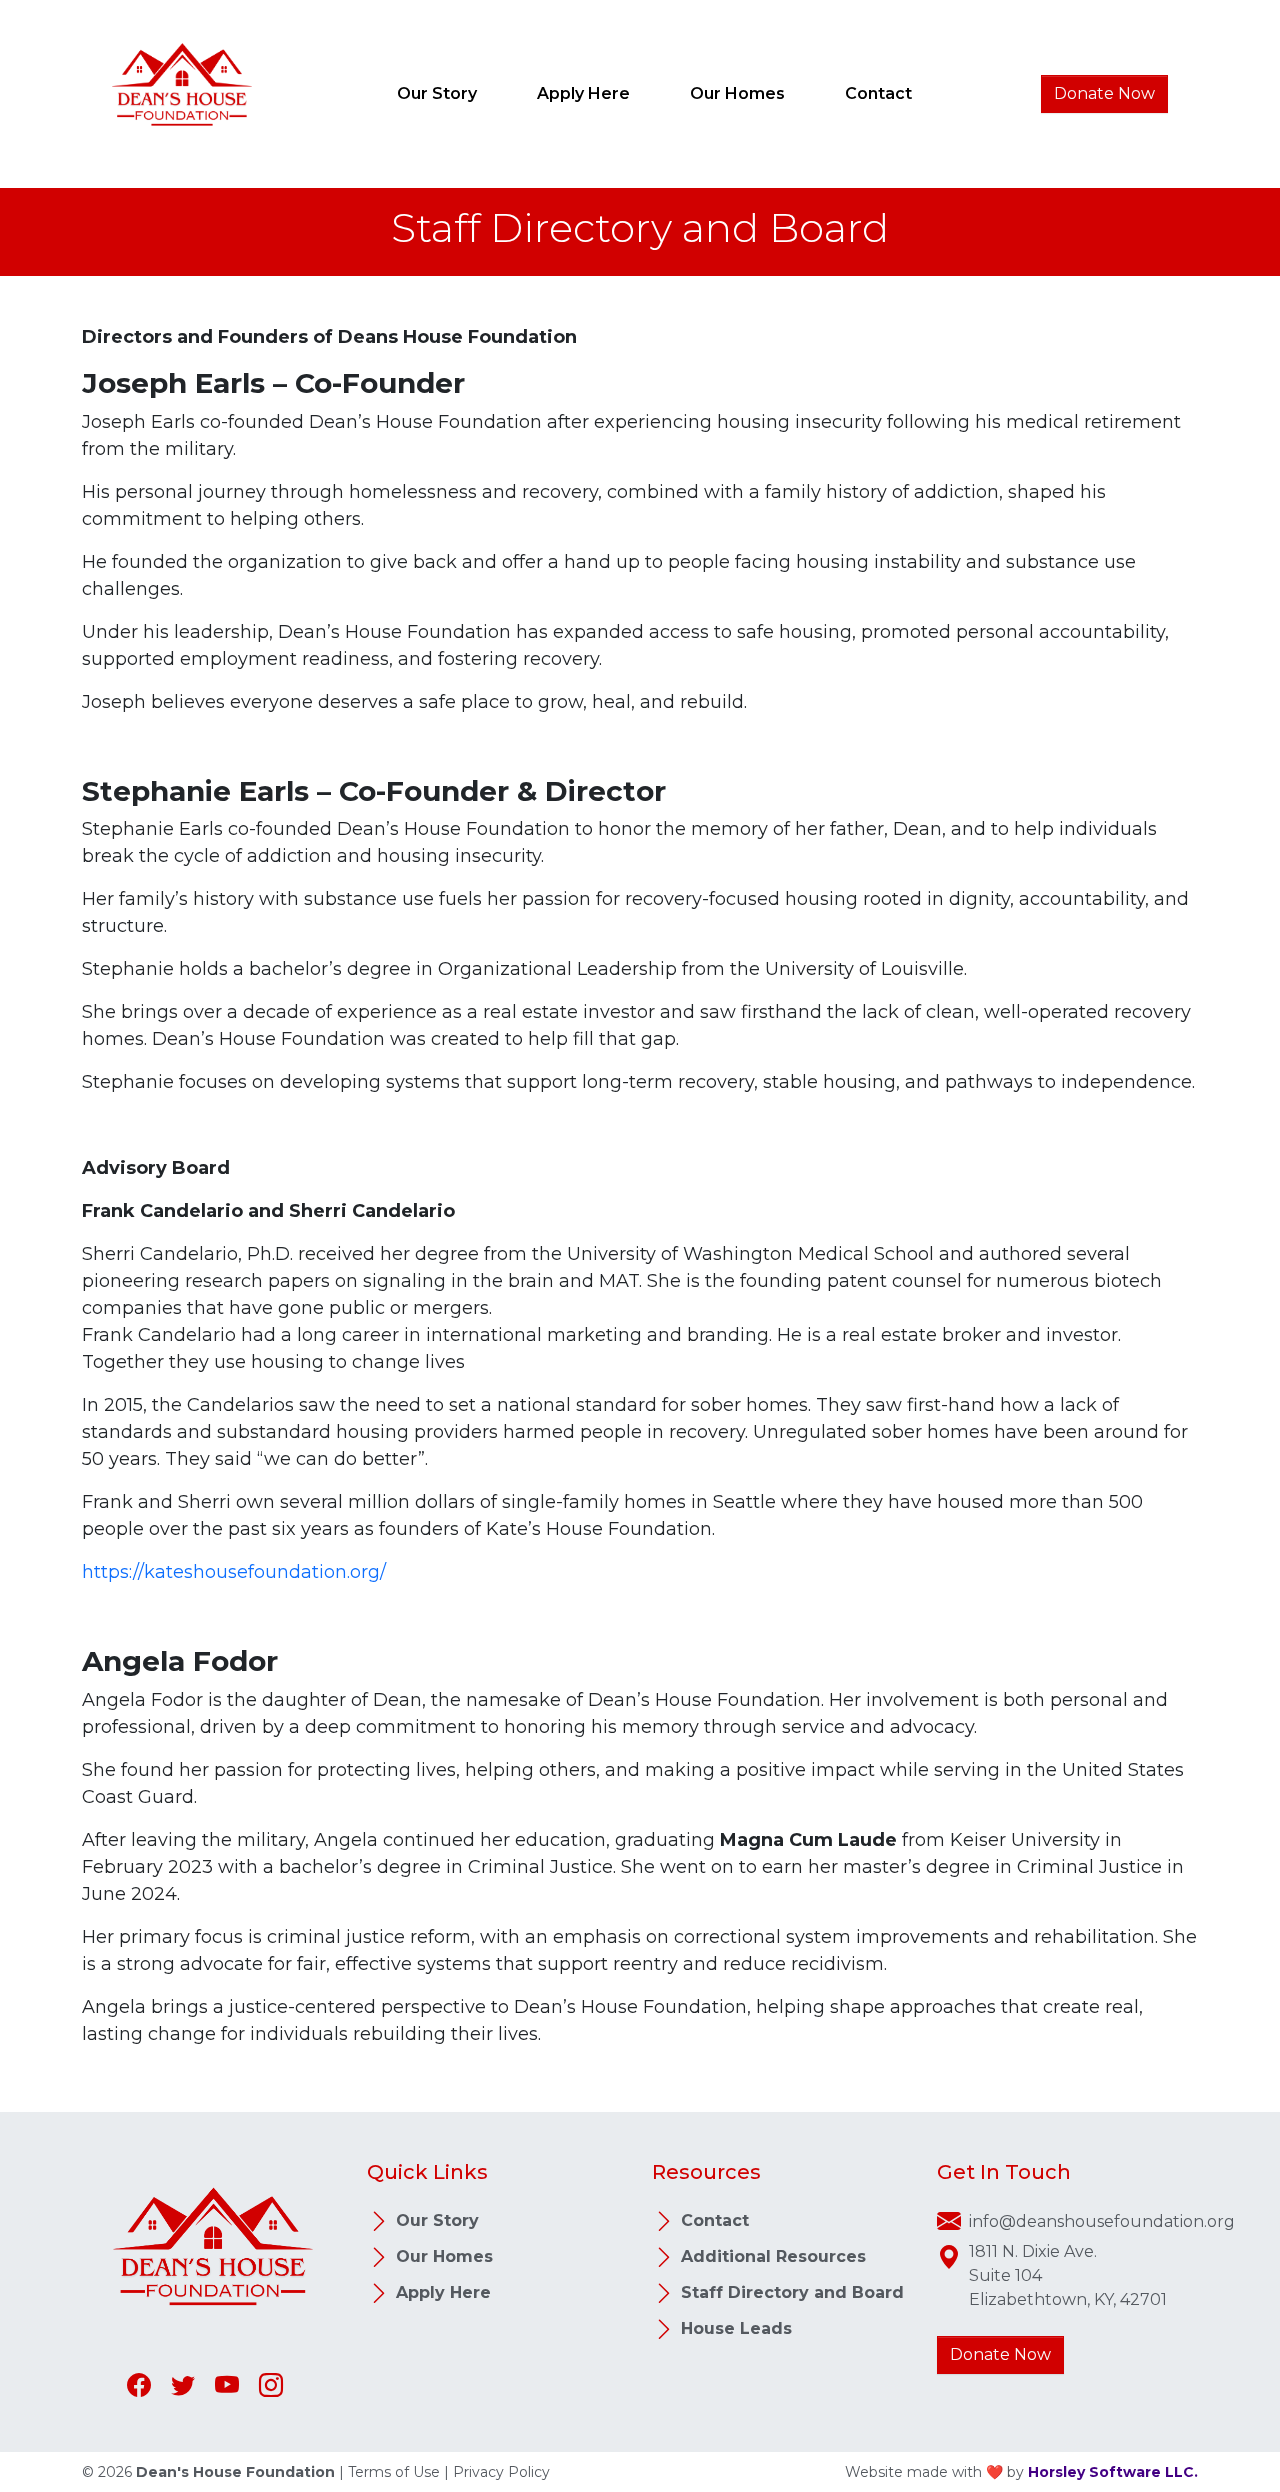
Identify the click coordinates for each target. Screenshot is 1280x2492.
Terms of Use (394, 2472)
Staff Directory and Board (790, 2292)
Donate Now (1104, 93)
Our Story (437, 93)
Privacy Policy (501, 2472)
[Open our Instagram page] (271, 2384)
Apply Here (583, 93)
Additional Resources (771, 2256)
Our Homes (737, 93)
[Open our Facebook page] (141, 2384)
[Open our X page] (185, 2384)
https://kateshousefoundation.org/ (234, 1572)
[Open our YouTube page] (229, 2384)
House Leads (734, 2328)
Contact (878, 93)
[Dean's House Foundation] (182, 92)
